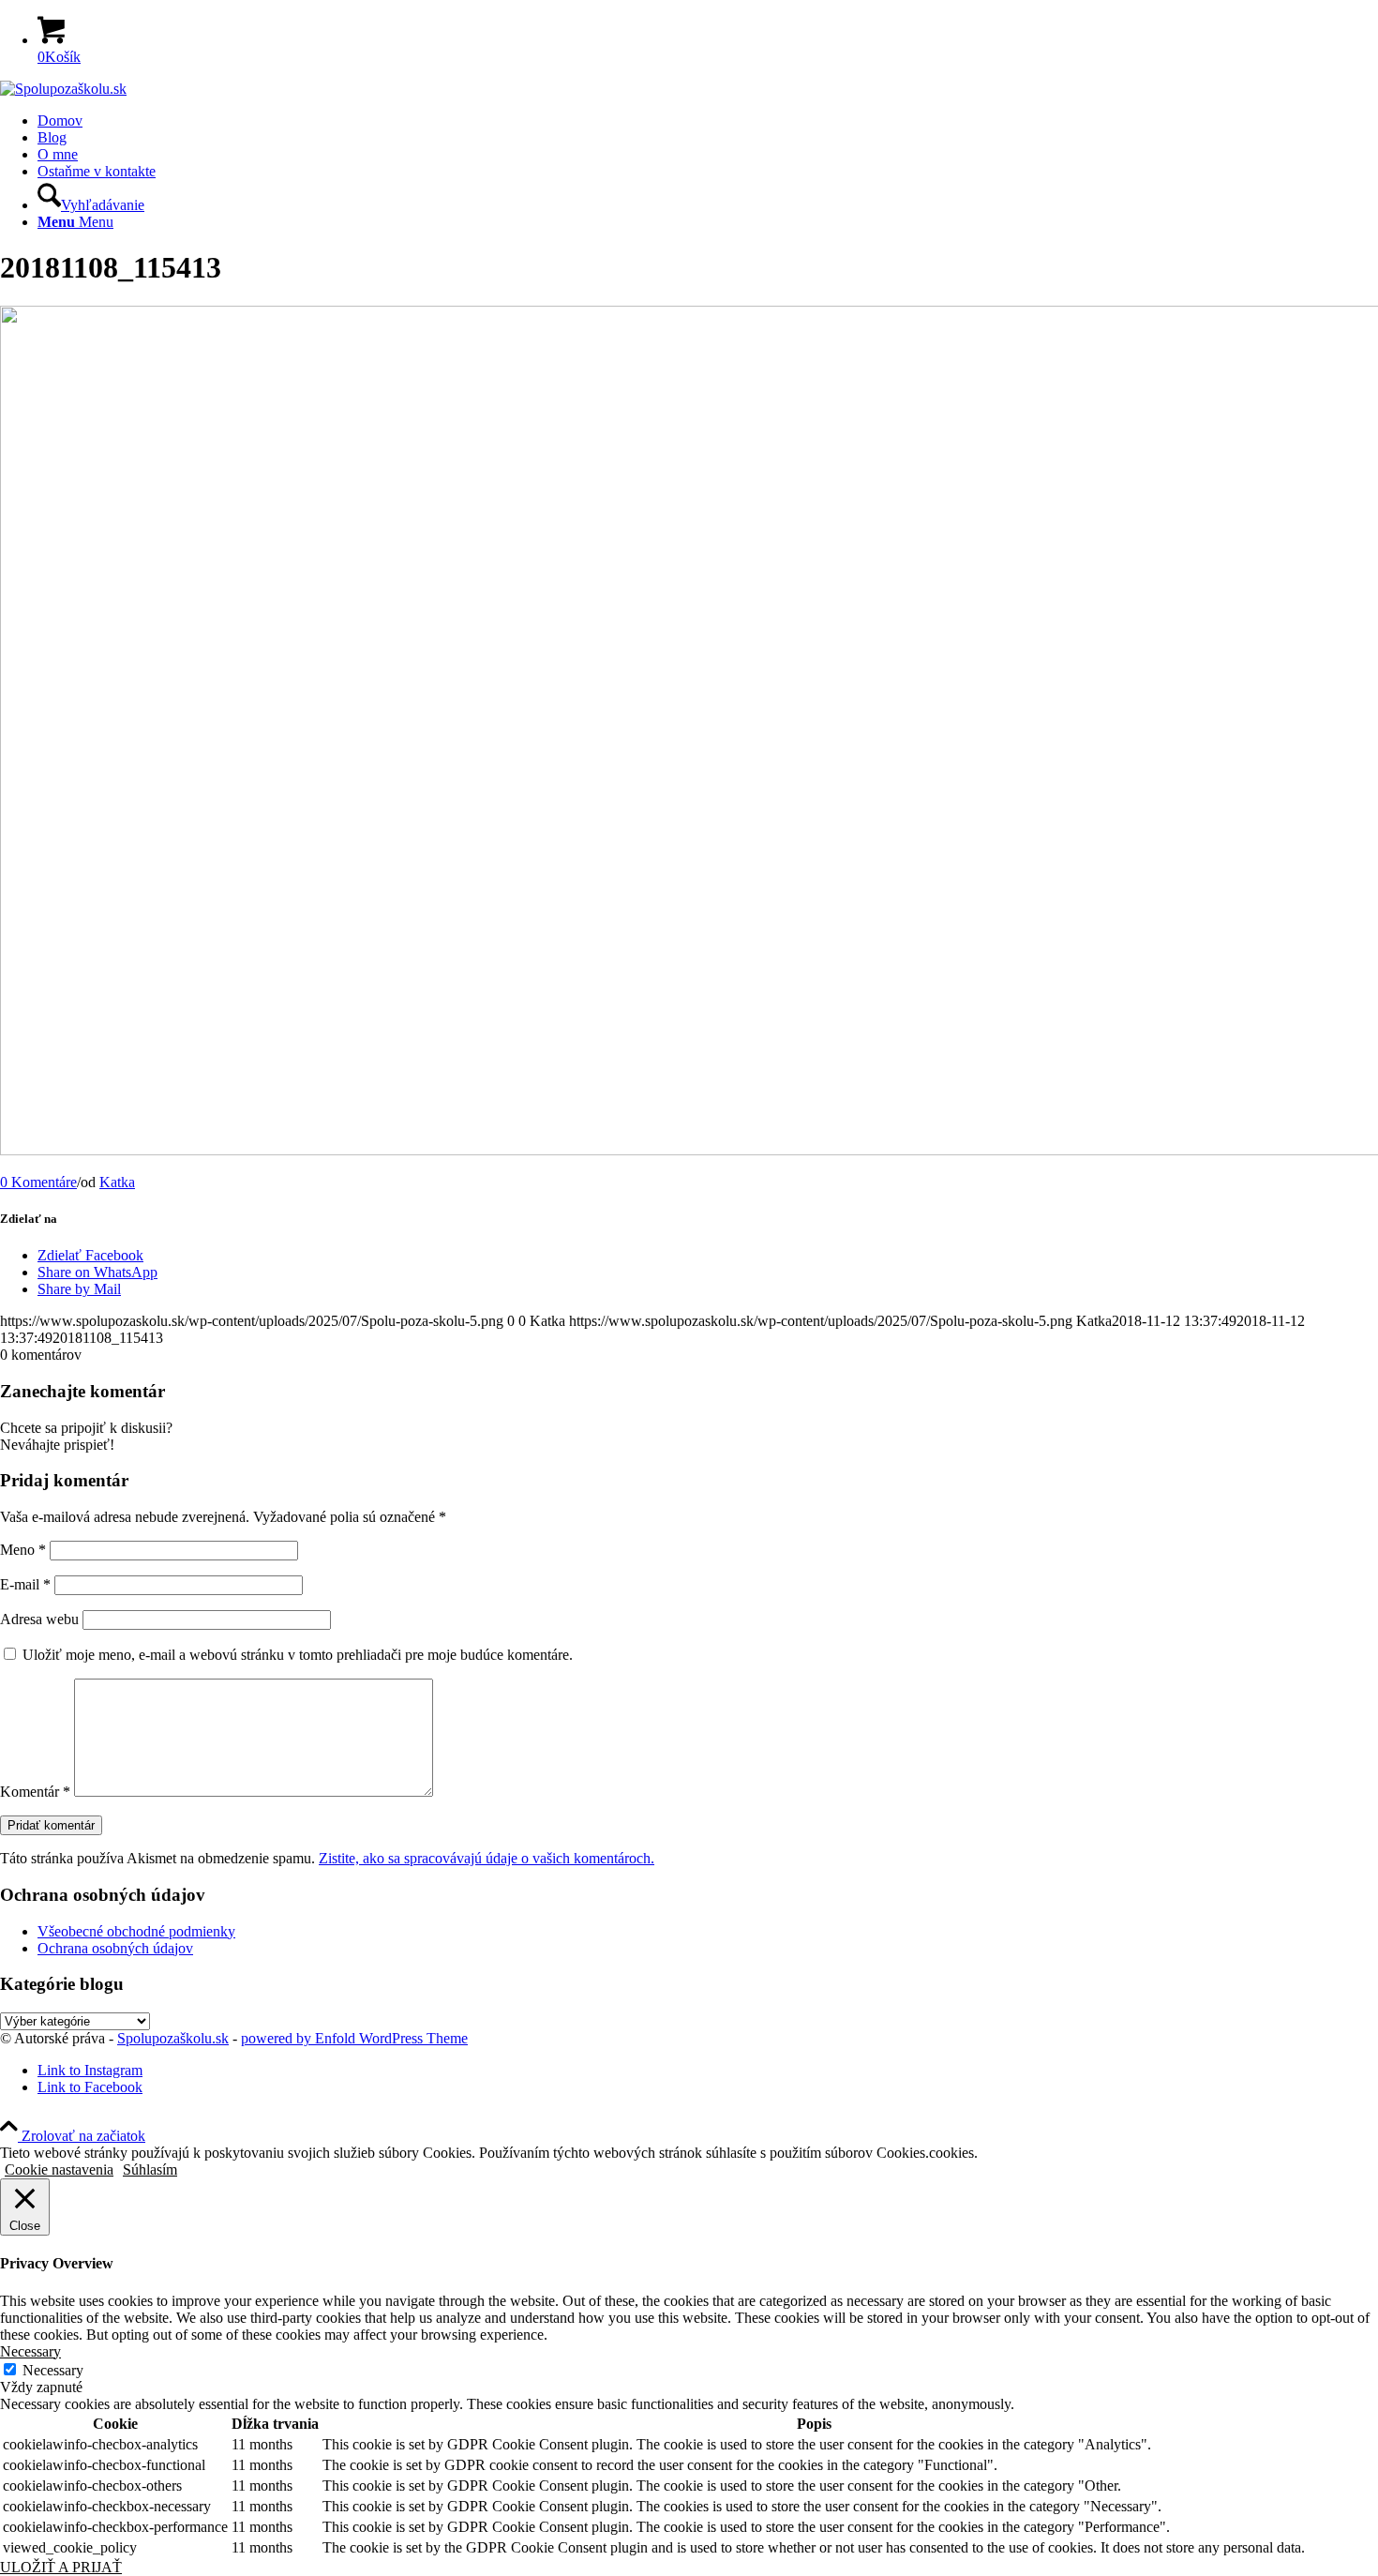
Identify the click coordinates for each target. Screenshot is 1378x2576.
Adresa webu (39, 1619)
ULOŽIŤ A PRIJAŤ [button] (61, 2567)
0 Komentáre (38, 1182)
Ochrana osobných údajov (115, 1948)
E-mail (25, 1584)
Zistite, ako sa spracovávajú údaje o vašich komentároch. (487, 1858)
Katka (117, 1182)
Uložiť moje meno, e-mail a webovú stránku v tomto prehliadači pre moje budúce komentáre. (298, 1655)
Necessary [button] (30, 2351)
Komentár (35, 1792)
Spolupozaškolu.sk (173, 2038)
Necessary (53, 2370)
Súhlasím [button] (150, 2169)
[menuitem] (708, 121)
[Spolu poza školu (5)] (63, 89)
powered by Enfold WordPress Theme (354, 2038)
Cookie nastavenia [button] (59, 2169)
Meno (23, 1550)
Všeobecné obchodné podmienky (136, 1931)
